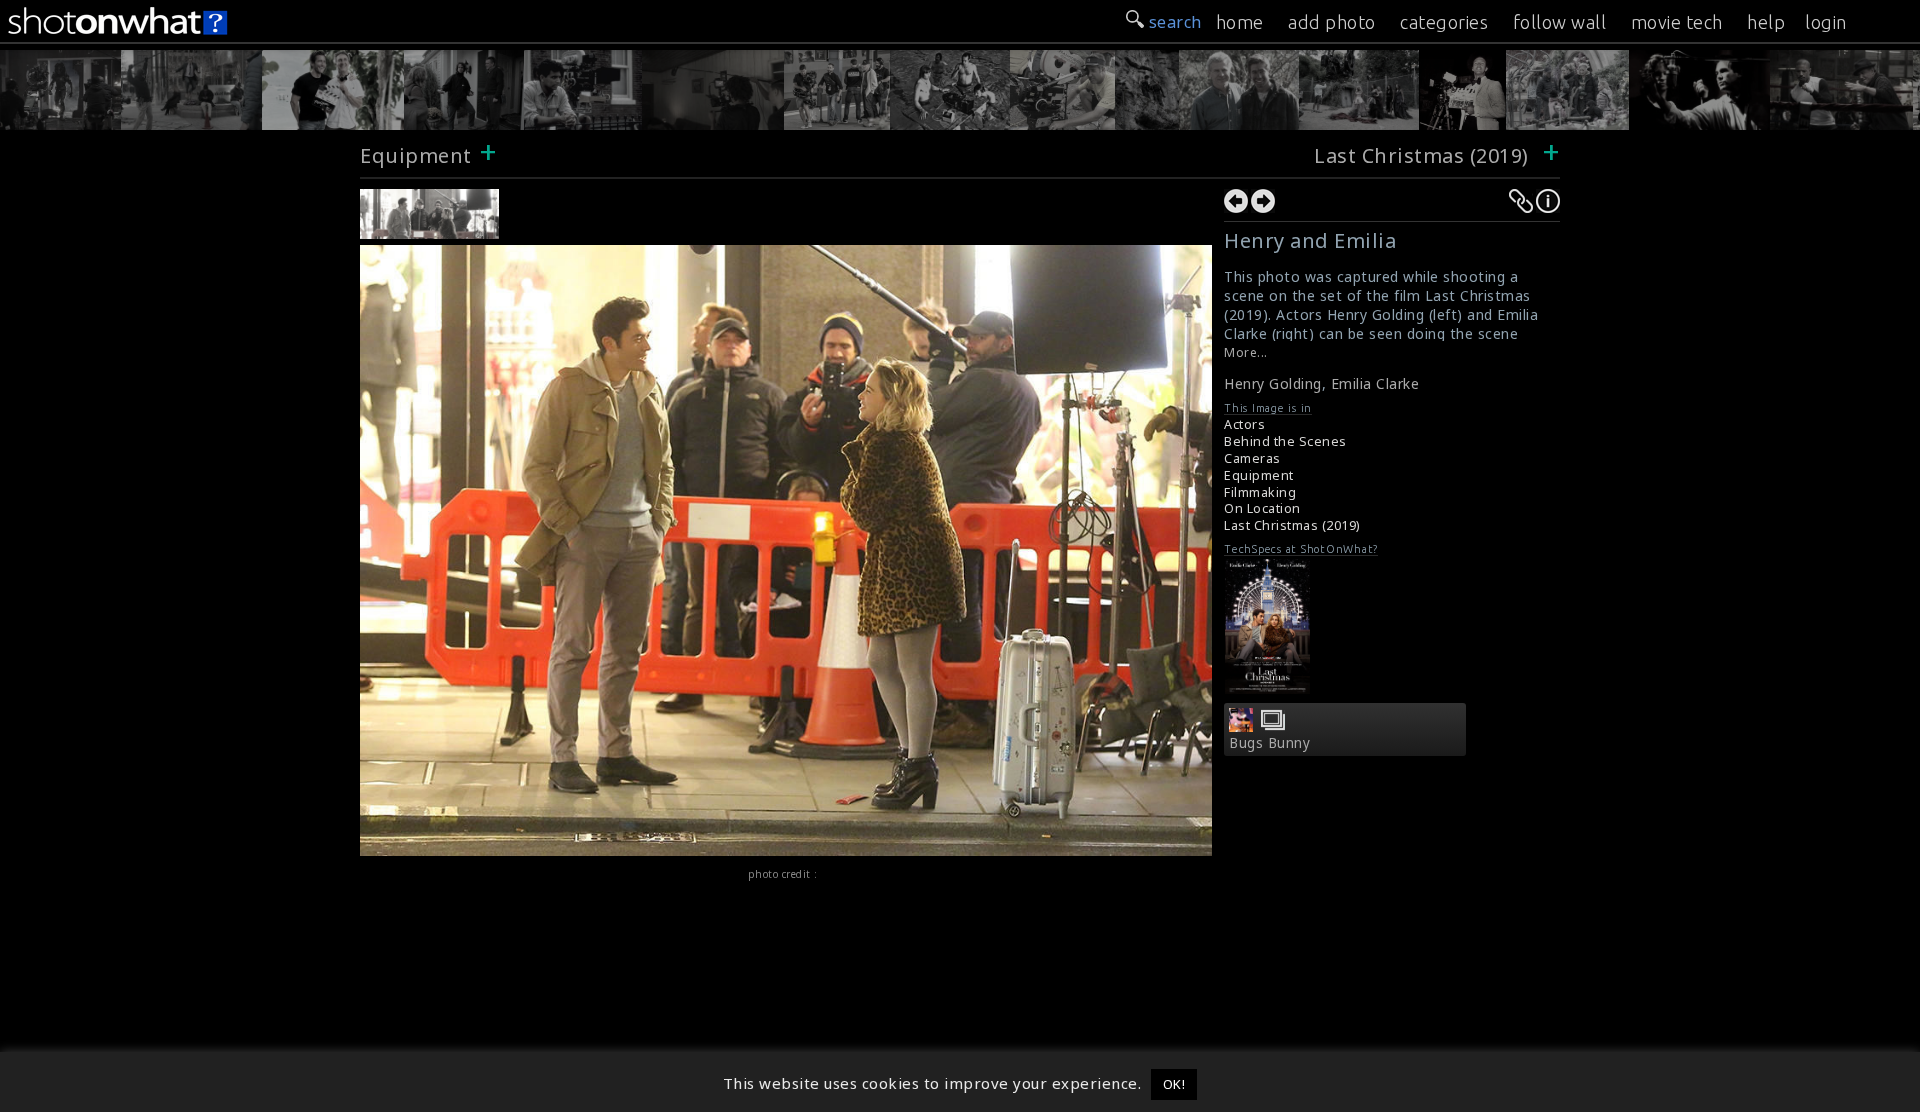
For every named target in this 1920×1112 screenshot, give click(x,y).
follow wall (1560, 22)
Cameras (1252, 458)
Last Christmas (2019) (1424, 155)
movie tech (1677, 22)
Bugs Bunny (1269, 743)
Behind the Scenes (1285, 441)
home (1240, 22)
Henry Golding (1273, 383)
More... (1246, 352)
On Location (1262, 508)
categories (1444, 22)
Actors (1244, 424)
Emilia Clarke (1375, 383)
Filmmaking (1260, 492)
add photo (1332, 22)
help (1766, 22)
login (1826, 22)
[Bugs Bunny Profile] (1241, 726)
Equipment (416, 155)
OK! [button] (1174, 1084)
